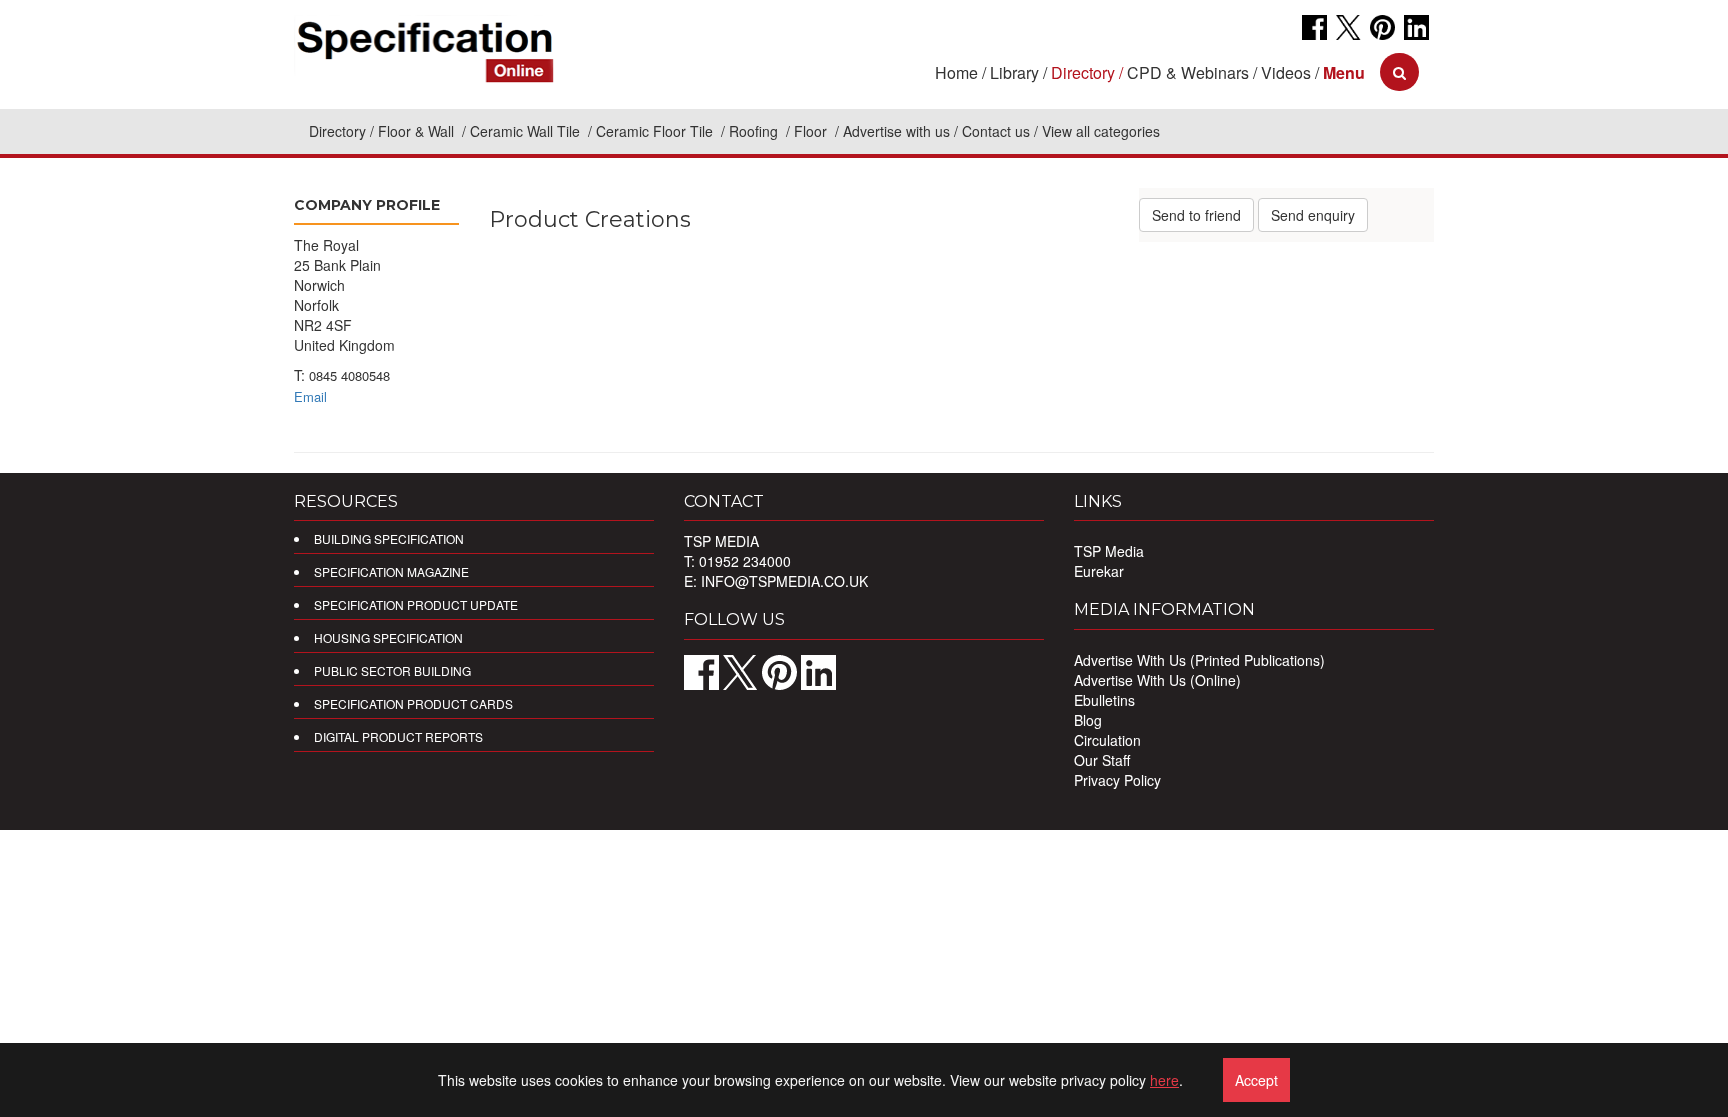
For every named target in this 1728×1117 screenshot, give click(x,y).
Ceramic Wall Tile (527, 131)
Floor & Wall (418, 131)
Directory (337, 131)
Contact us (996, 131)
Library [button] (1014, 72)
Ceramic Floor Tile (656, 131)
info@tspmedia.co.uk (784, 581)
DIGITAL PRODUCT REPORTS (398, 736)
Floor (812, 131)
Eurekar (1099, 571)
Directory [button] (1083, 72)
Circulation (1107, 740)
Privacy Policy (1117, 780)
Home (956, 72)
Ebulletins (1104, 700)
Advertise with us (896, 131)
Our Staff (1102, 760)
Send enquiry (1313, 215)
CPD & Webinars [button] (1188, 72)
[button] (1344, 72)
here (1164, 1080)
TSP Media (1109, 551)
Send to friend (1196, 215)
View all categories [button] (1101, 131)
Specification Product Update (416, 604)
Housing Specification (388, 637)
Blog (1088, 720)
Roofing (755, 131)
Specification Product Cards (413, 703)
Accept (1256, 1080)
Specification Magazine (391, 571)
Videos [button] (1286, 72)
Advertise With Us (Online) (1157, 680)
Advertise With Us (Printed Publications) (1199, 660)
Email (310, 396)
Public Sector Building (392, 670)
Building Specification (389, 538)
